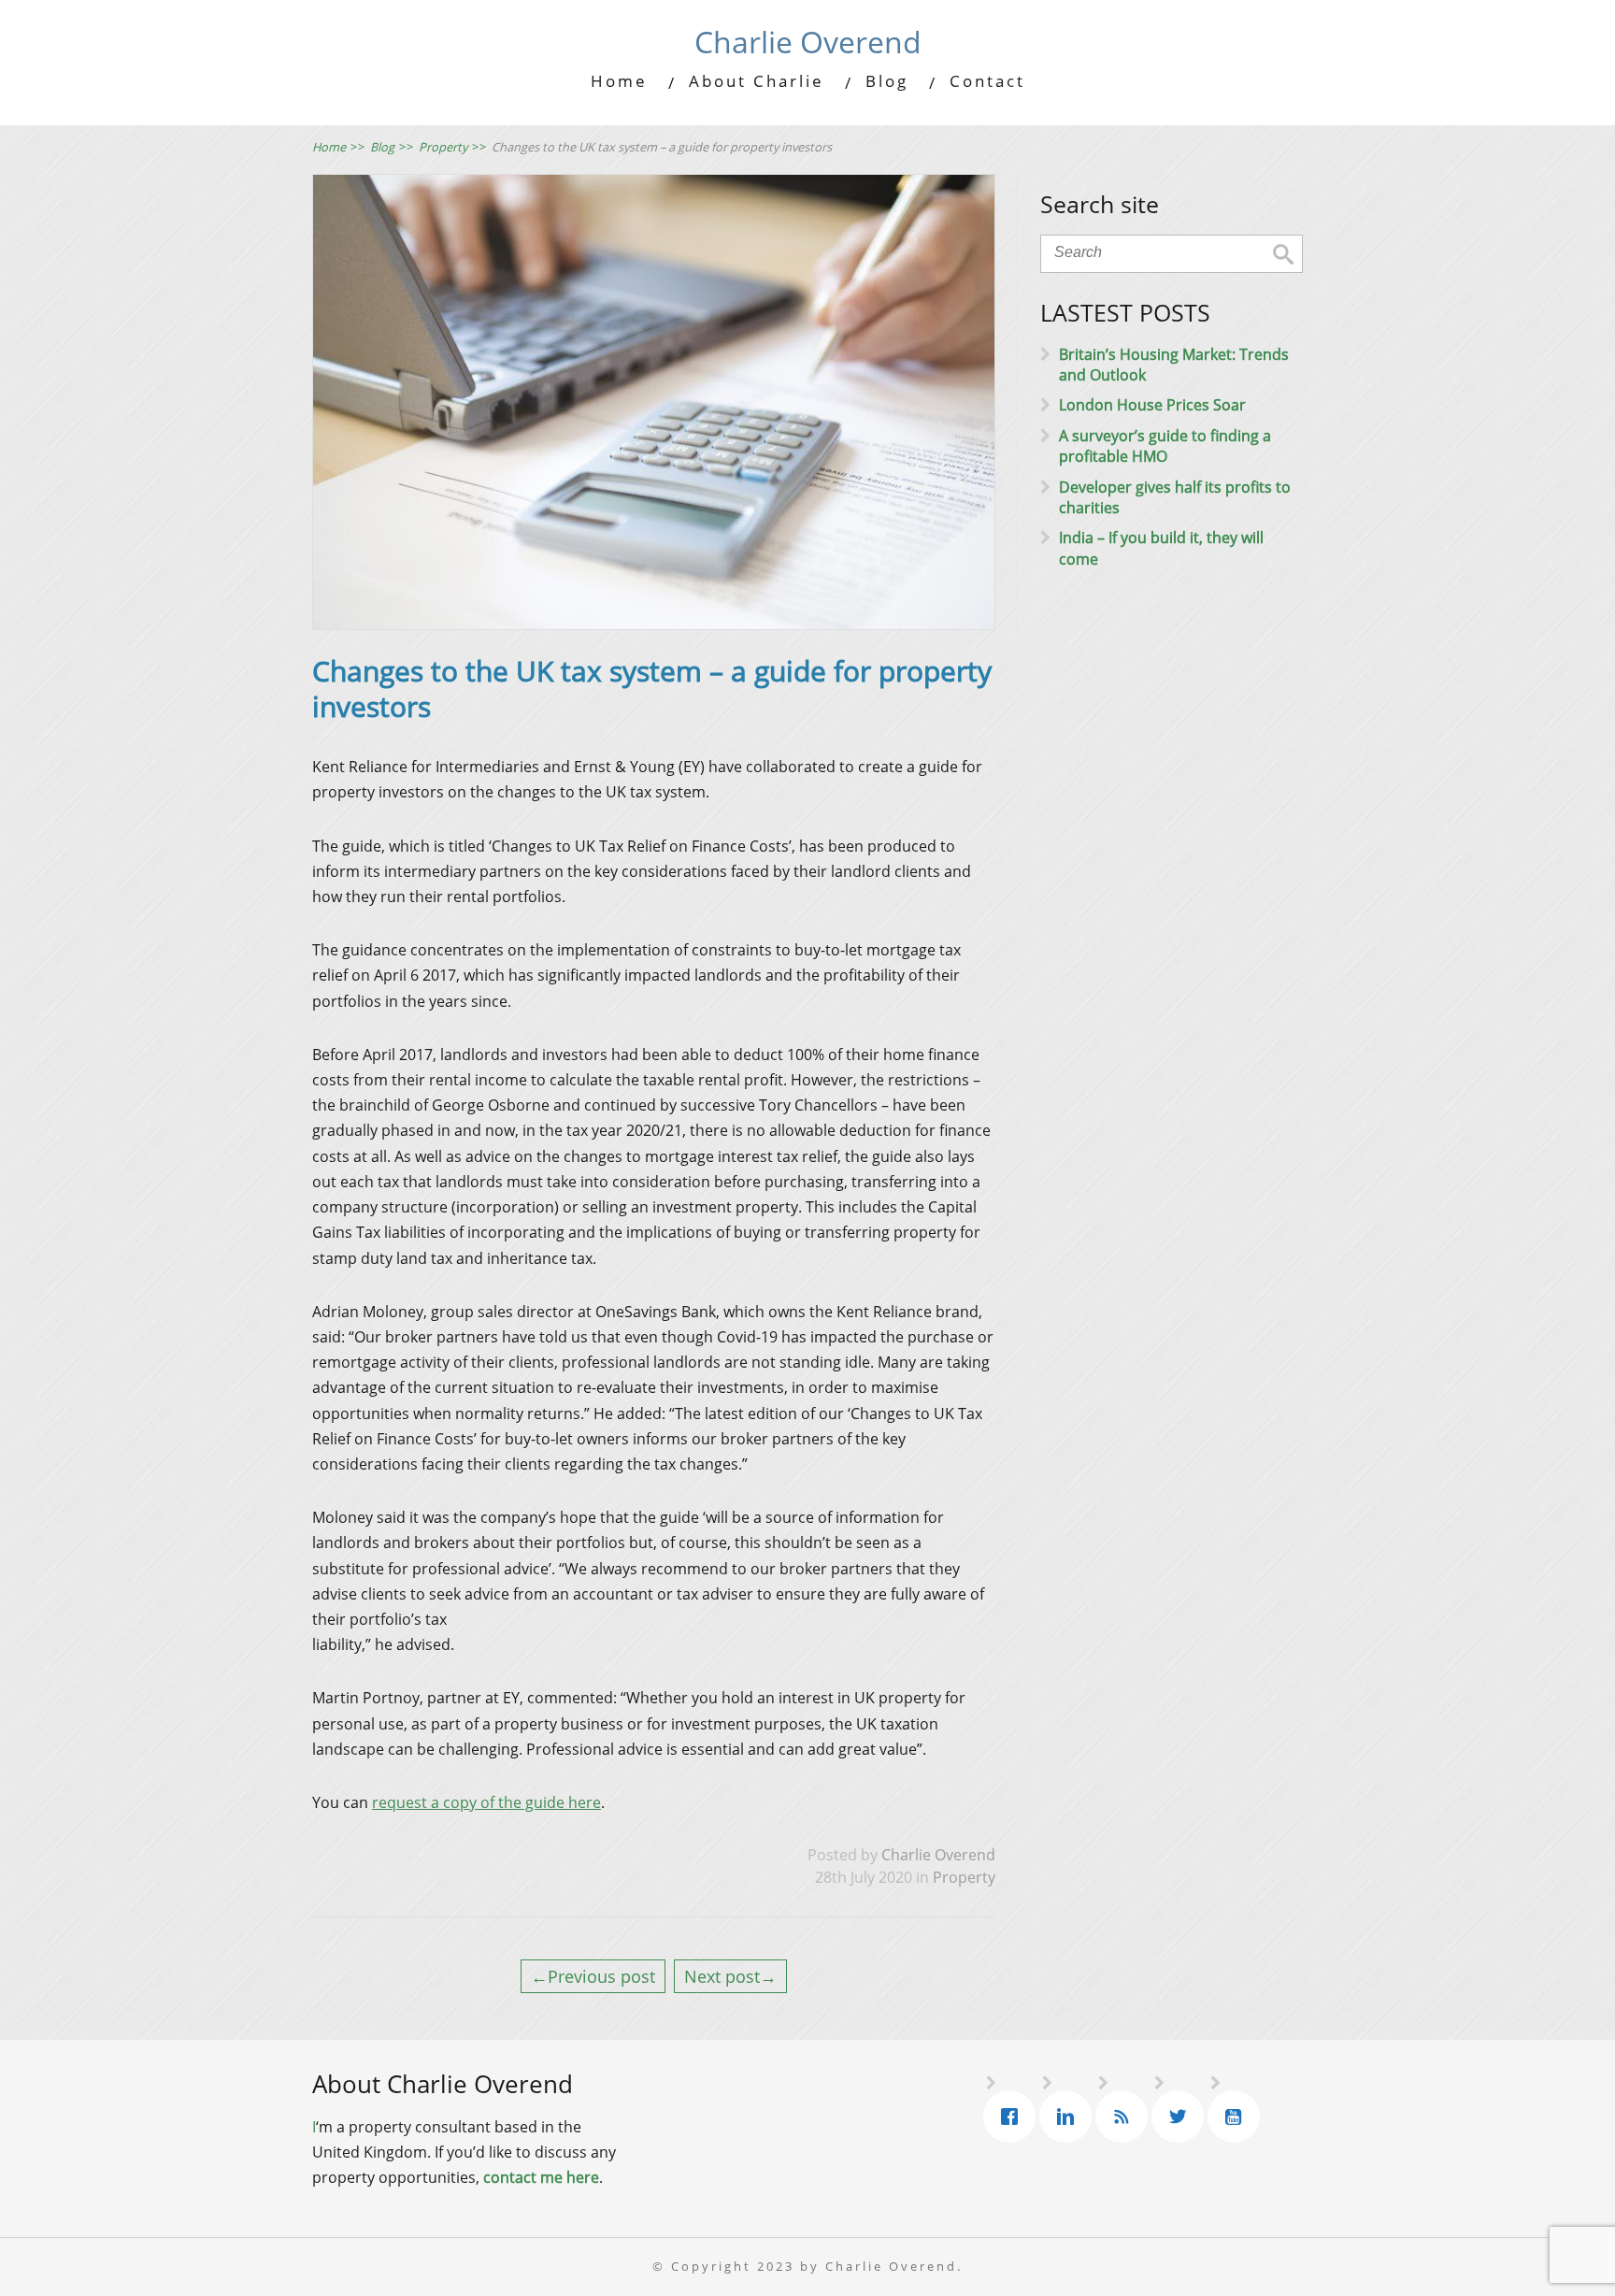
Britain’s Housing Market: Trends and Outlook (1174, 365)
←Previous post (593, 1976)
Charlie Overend (808, 42)
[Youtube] (1238, 2117)
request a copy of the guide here (486, 1802)
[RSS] (1126, 2117)
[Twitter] (1182, 2117)
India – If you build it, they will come (1161, 548)
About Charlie (757, 81)
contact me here (541, 2177)
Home (619, 81)
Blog (887, 81)
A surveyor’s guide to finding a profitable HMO (1165, 446)
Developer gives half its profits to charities (1175, 497)
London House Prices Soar (1152, 405)
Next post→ (730, 1976)
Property (964, 1877)
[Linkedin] (1070, 2117)
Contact (987, 81)
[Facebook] (1014, 2117)
